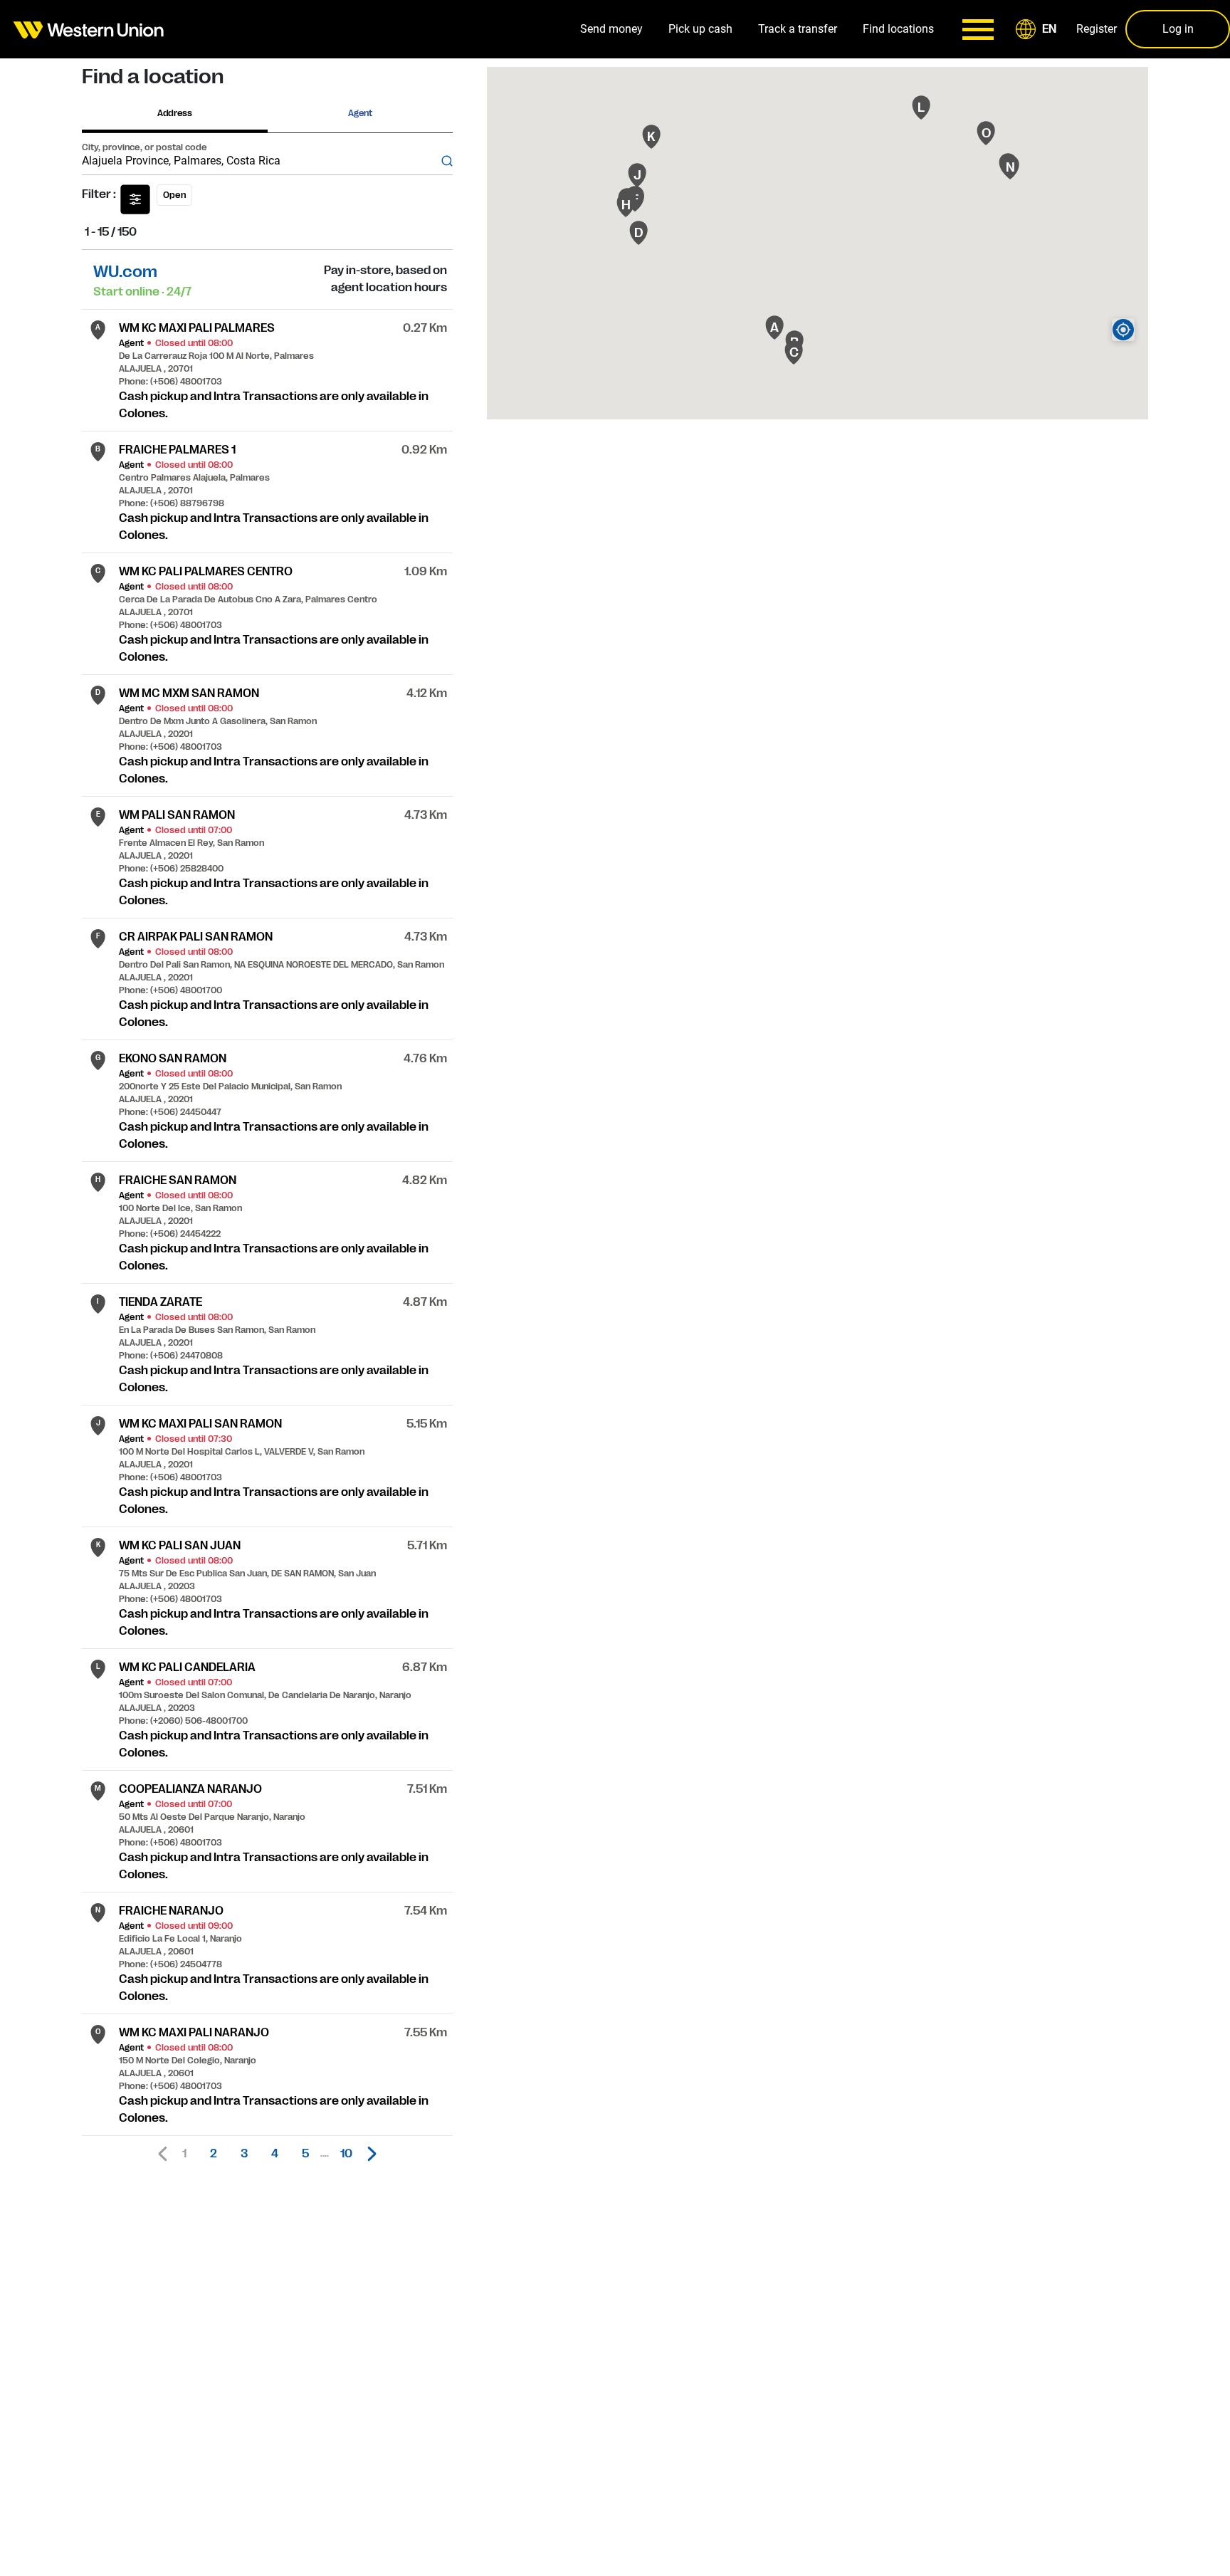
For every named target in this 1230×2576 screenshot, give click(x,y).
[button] (1039, 29)
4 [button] (275, 2154)
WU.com (125, 272)
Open (174, 195)
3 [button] (244, 2154)
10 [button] (346, 2154)
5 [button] (305, 2154)
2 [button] (214, 2154)
